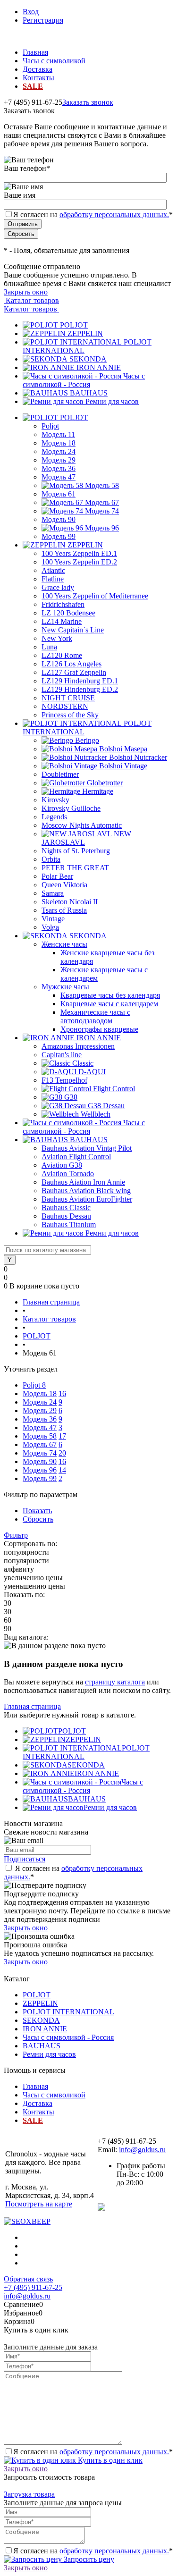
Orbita (51, 859)
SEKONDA (88, 359)
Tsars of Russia (64, 910)
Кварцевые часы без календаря (110, 995)
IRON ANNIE (99, 367)
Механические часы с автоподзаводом (95, 1016)
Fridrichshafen (63, 604)
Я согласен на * (93, 2452)
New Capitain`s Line (73, 630)
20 (62, 1453)
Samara (53, 893)
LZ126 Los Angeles (72, 664)
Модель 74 (102, 511)
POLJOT (74, 325)
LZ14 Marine (62, 621)
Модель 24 (59, 451)
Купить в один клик (109, 2460)
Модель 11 (58, 434)
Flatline (53, 579)
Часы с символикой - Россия (84, 380)
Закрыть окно (26, 292)
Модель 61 (59, 494)
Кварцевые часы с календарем (109, 1004)
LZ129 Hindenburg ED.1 (80, 681)
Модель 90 (59, 519)
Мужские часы (65, 987)
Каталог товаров (31, 300)
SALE (33, 86)
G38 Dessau (106, 1106)
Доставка (38, 69)
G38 (71, 1097)
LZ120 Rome (62, 655)
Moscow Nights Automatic (82, 825)
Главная (35, 52)
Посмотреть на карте (39, 2204)
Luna (49, 647)
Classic (83, 1063)
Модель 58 (102, 485)
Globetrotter (105, 783)
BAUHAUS (89, 393)
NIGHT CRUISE (68, 698)
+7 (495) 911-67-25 (33, 2287)
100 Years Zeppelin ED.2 (79, 562)
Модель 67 (102, 502)
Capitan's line (62, 1055)
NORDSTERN (65, 706)
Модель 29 (59, 460)
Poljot (50, 426)
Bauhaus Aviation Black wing (86, 1191)
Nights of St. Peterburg (76, 851)
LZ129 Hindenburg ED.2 (80, 689)
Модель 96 (102, 528)
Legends (54, 817)
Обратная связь (28, 2279)
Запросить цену (88, 2559)
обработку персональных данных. (114, 215)
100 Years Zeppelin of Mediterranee (95, 596)
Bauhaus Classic (66, 1208)
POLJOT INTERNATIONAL (68, 2012)
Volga (50, 927)
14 (62, 1470)
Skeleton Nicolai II (70, 902)
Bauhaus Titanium (69, 1225)
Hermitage (98, 791)
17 (62, 1436)
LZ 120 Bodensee (68, 613)
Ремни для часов (112, 401)
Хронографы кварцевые (99, 1029)
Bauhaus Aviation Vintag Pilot (87, 1148)
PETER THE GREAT (75, 868)
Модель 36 (59, 468)
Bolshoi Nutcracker (138, 757)
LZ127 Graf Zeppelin (74, 672)
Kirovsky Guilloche (71, 808)
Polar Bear (57, 876)
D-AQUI (92, 1072)
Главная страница (32, 1706)
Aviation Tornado (68, 1174)
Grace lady (58, 587)
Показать (37, 1511)
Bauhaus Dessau (66, 1216)
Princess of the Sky (70, 715)
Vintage (53, 919)
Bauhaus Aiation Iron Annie (83, 1182)
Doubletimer (60, 774)
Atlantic (53, 570)
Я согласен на (93, 215)
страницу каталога (115, 1682)
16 (62, 1393)
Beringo (87, 740)
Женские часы (64, 944)
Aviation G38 (62, 1165)
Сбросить (38, 1519)
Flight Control (114, 1089)
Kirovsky (55, 800)
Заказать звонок (88, 102)
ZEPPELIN (85, 333)
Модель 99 (59, 536)
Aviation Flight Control (76, 1157)
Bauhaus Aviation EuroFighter (87, 1199)
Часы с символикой (54, 61)
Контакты (38, 78)
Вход (31, 12)
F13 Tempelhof (64, 1080)
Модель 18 (59, 443)
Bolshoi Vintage (123, 766)
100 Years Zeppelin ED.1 (79, 553)
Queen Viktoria (64, 885)
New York (57, 638)
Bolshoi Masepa (123, 749)
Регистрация (43, 20)
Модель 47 (59, 477)
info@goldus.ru (142, 2150)
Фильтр (16, 1535)
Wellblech (96, 1114)
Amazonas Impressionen (78, 1046)
